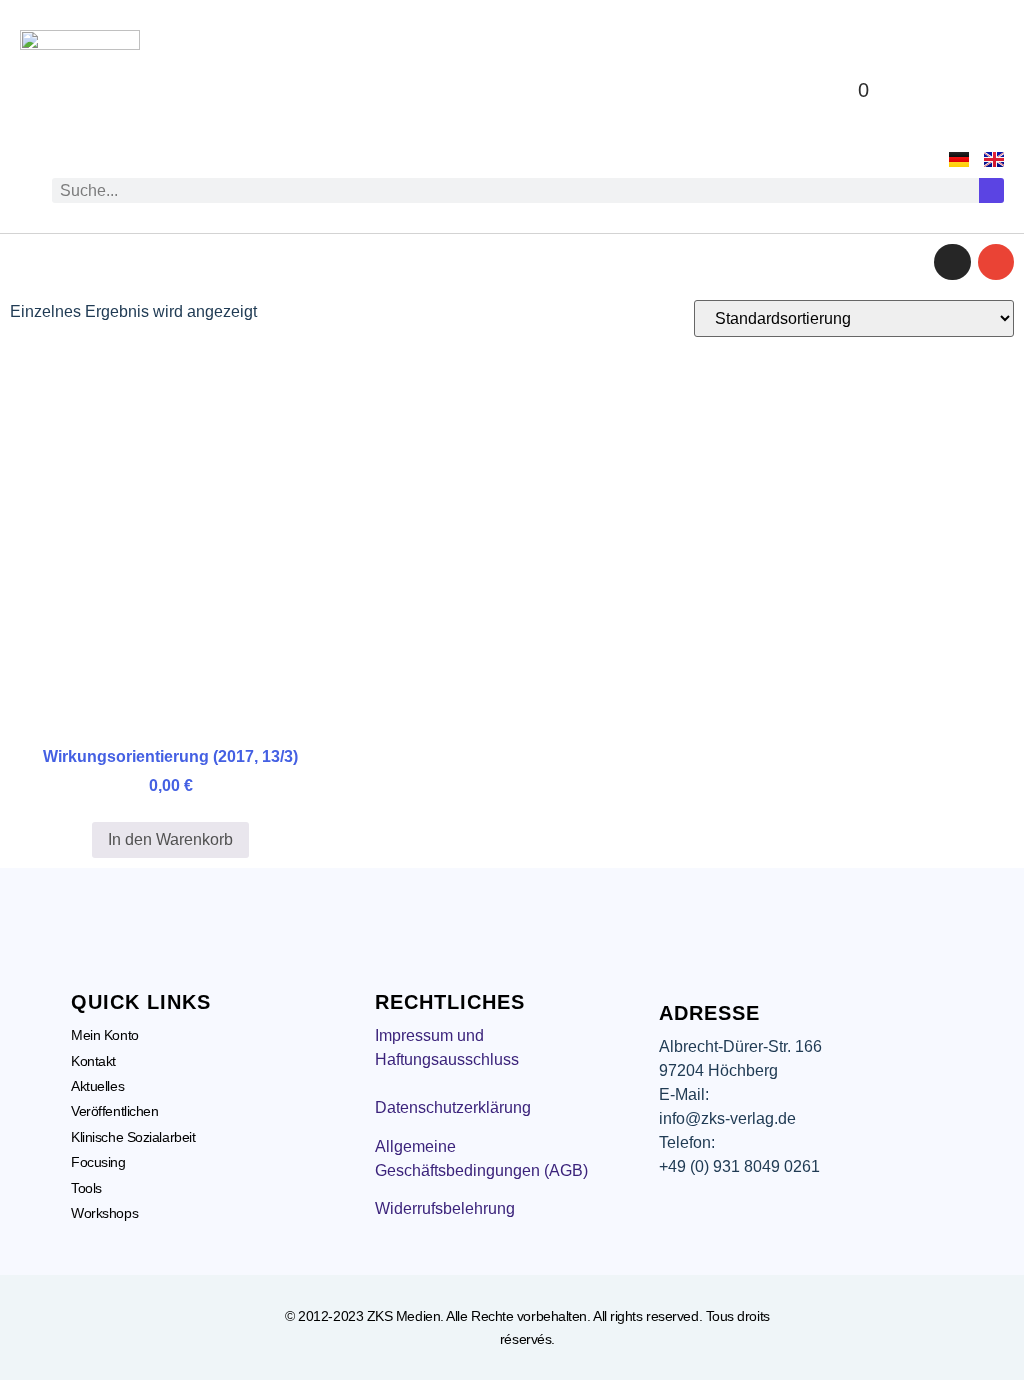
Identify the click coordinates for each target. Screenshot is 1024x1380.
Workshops (104, 1213)
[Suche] (991, 190)
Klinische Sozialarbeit (133, 1137)
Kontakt (93, 1061)
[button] (959, 90)
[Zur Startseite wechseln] (80, 90)
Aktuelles (97, 1086)
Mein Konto (105, 1035)
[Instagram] (952, 262)
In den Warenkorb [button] (170, 839)
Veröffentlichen (114, 1111)
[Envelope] (996, 262)
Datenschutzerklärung (453, 1107)
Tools (86, 1188)
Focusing (98, 1162)
